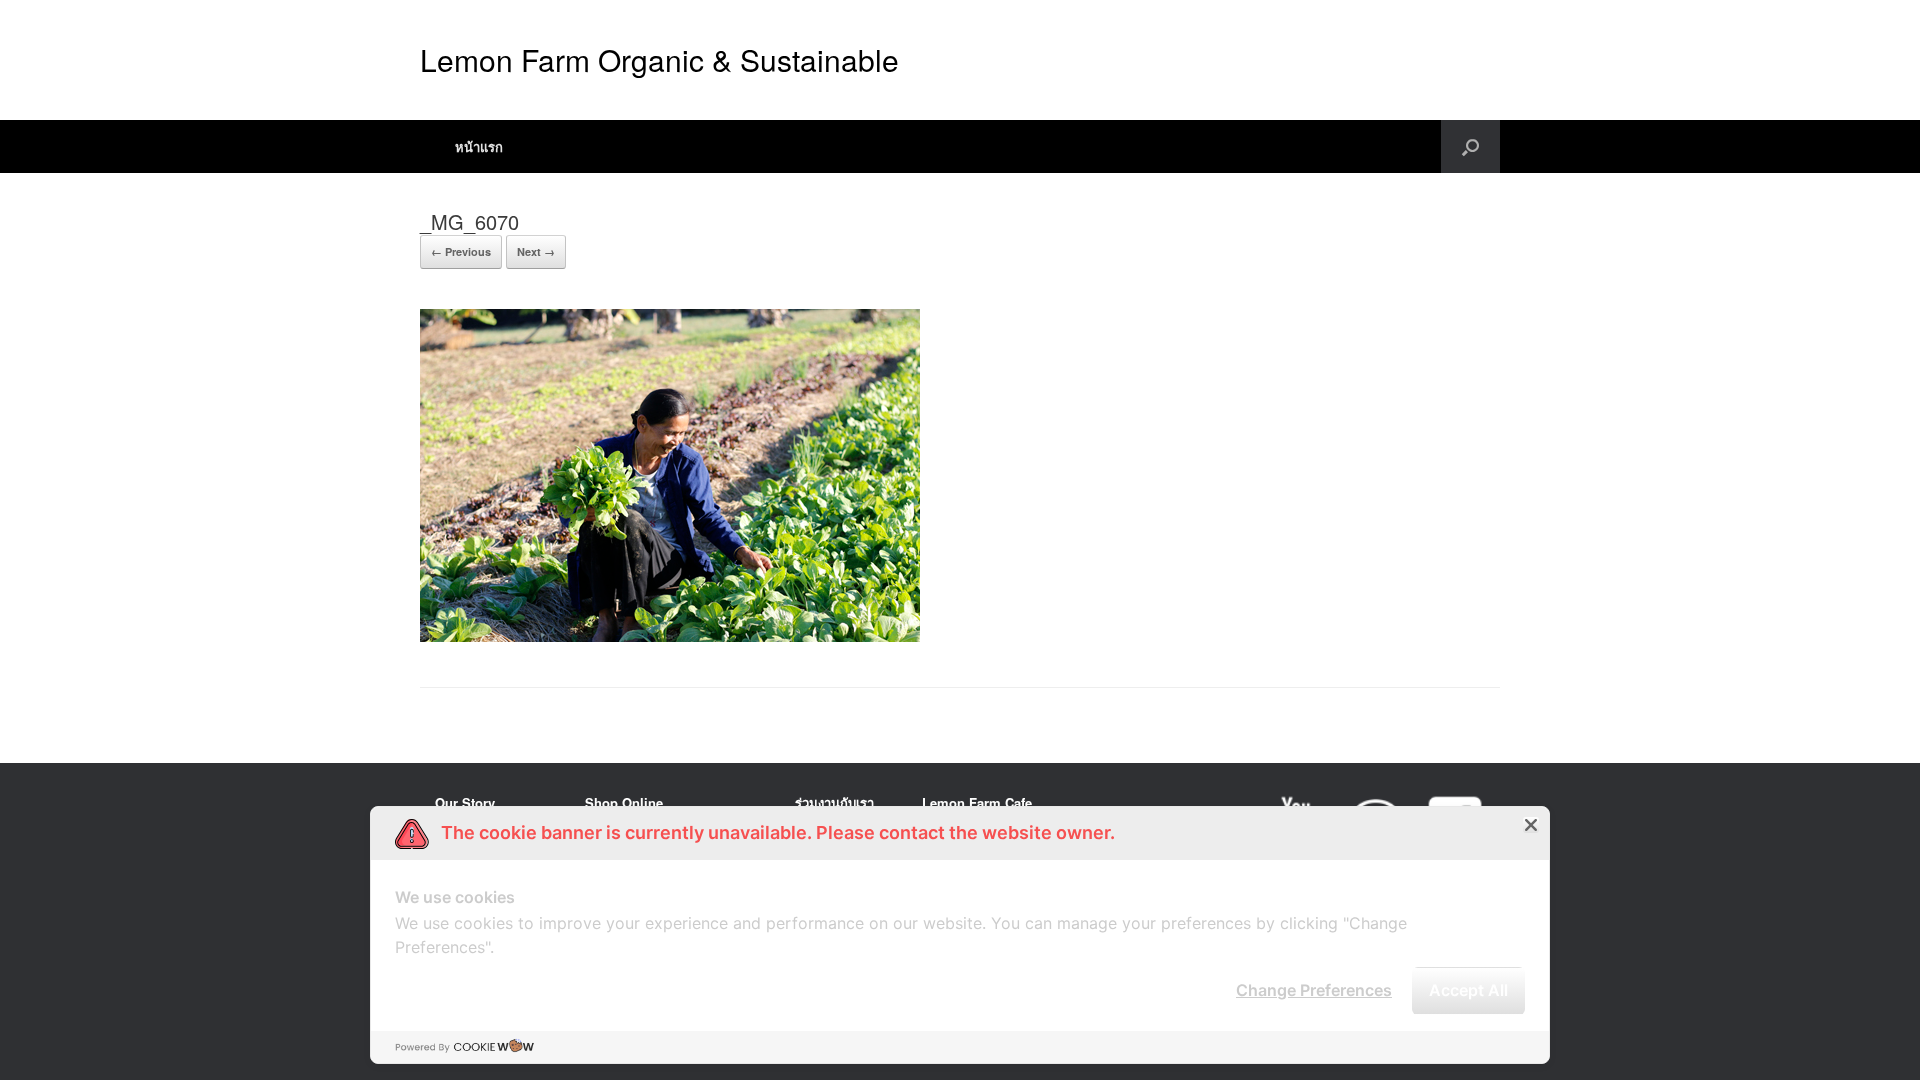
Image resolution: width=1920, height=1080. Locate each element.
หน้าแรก (479, 146)
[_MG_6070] (670, 636)
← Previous (461, 251)
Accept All (1468, 990)
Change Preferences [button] (1314, 990)
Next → (536, 251)
